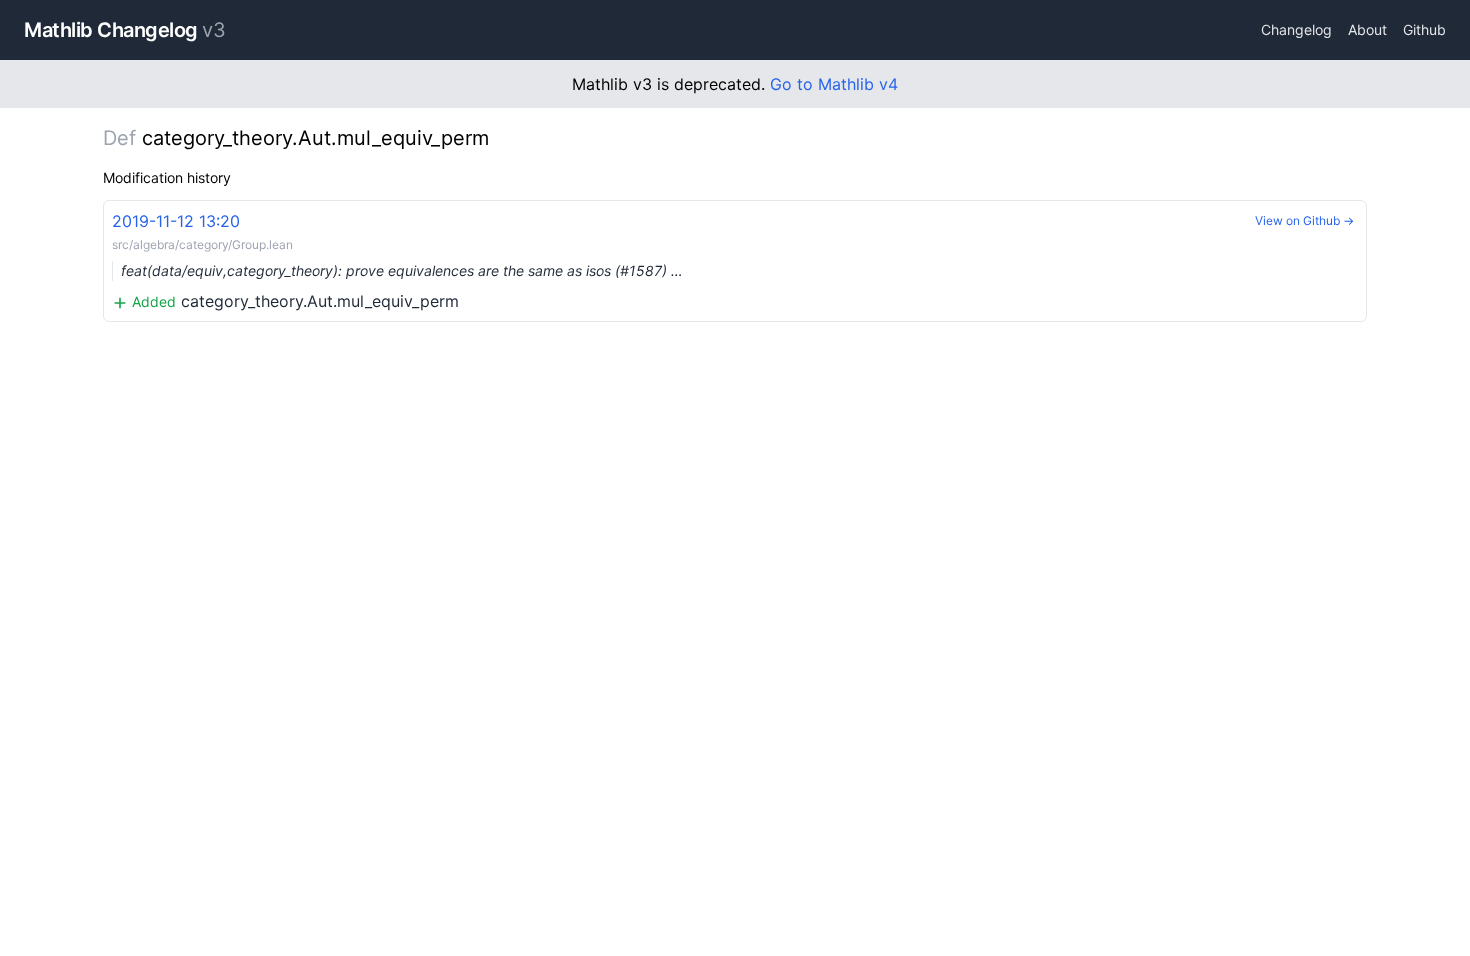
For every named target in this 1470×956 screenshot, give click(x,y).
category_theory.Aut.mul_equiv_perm (397, 261)
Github (1424, 29)
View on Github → (1304, 220)
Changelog (1296, 29)
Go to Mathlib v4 (834, 84)
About (1367, 29)
